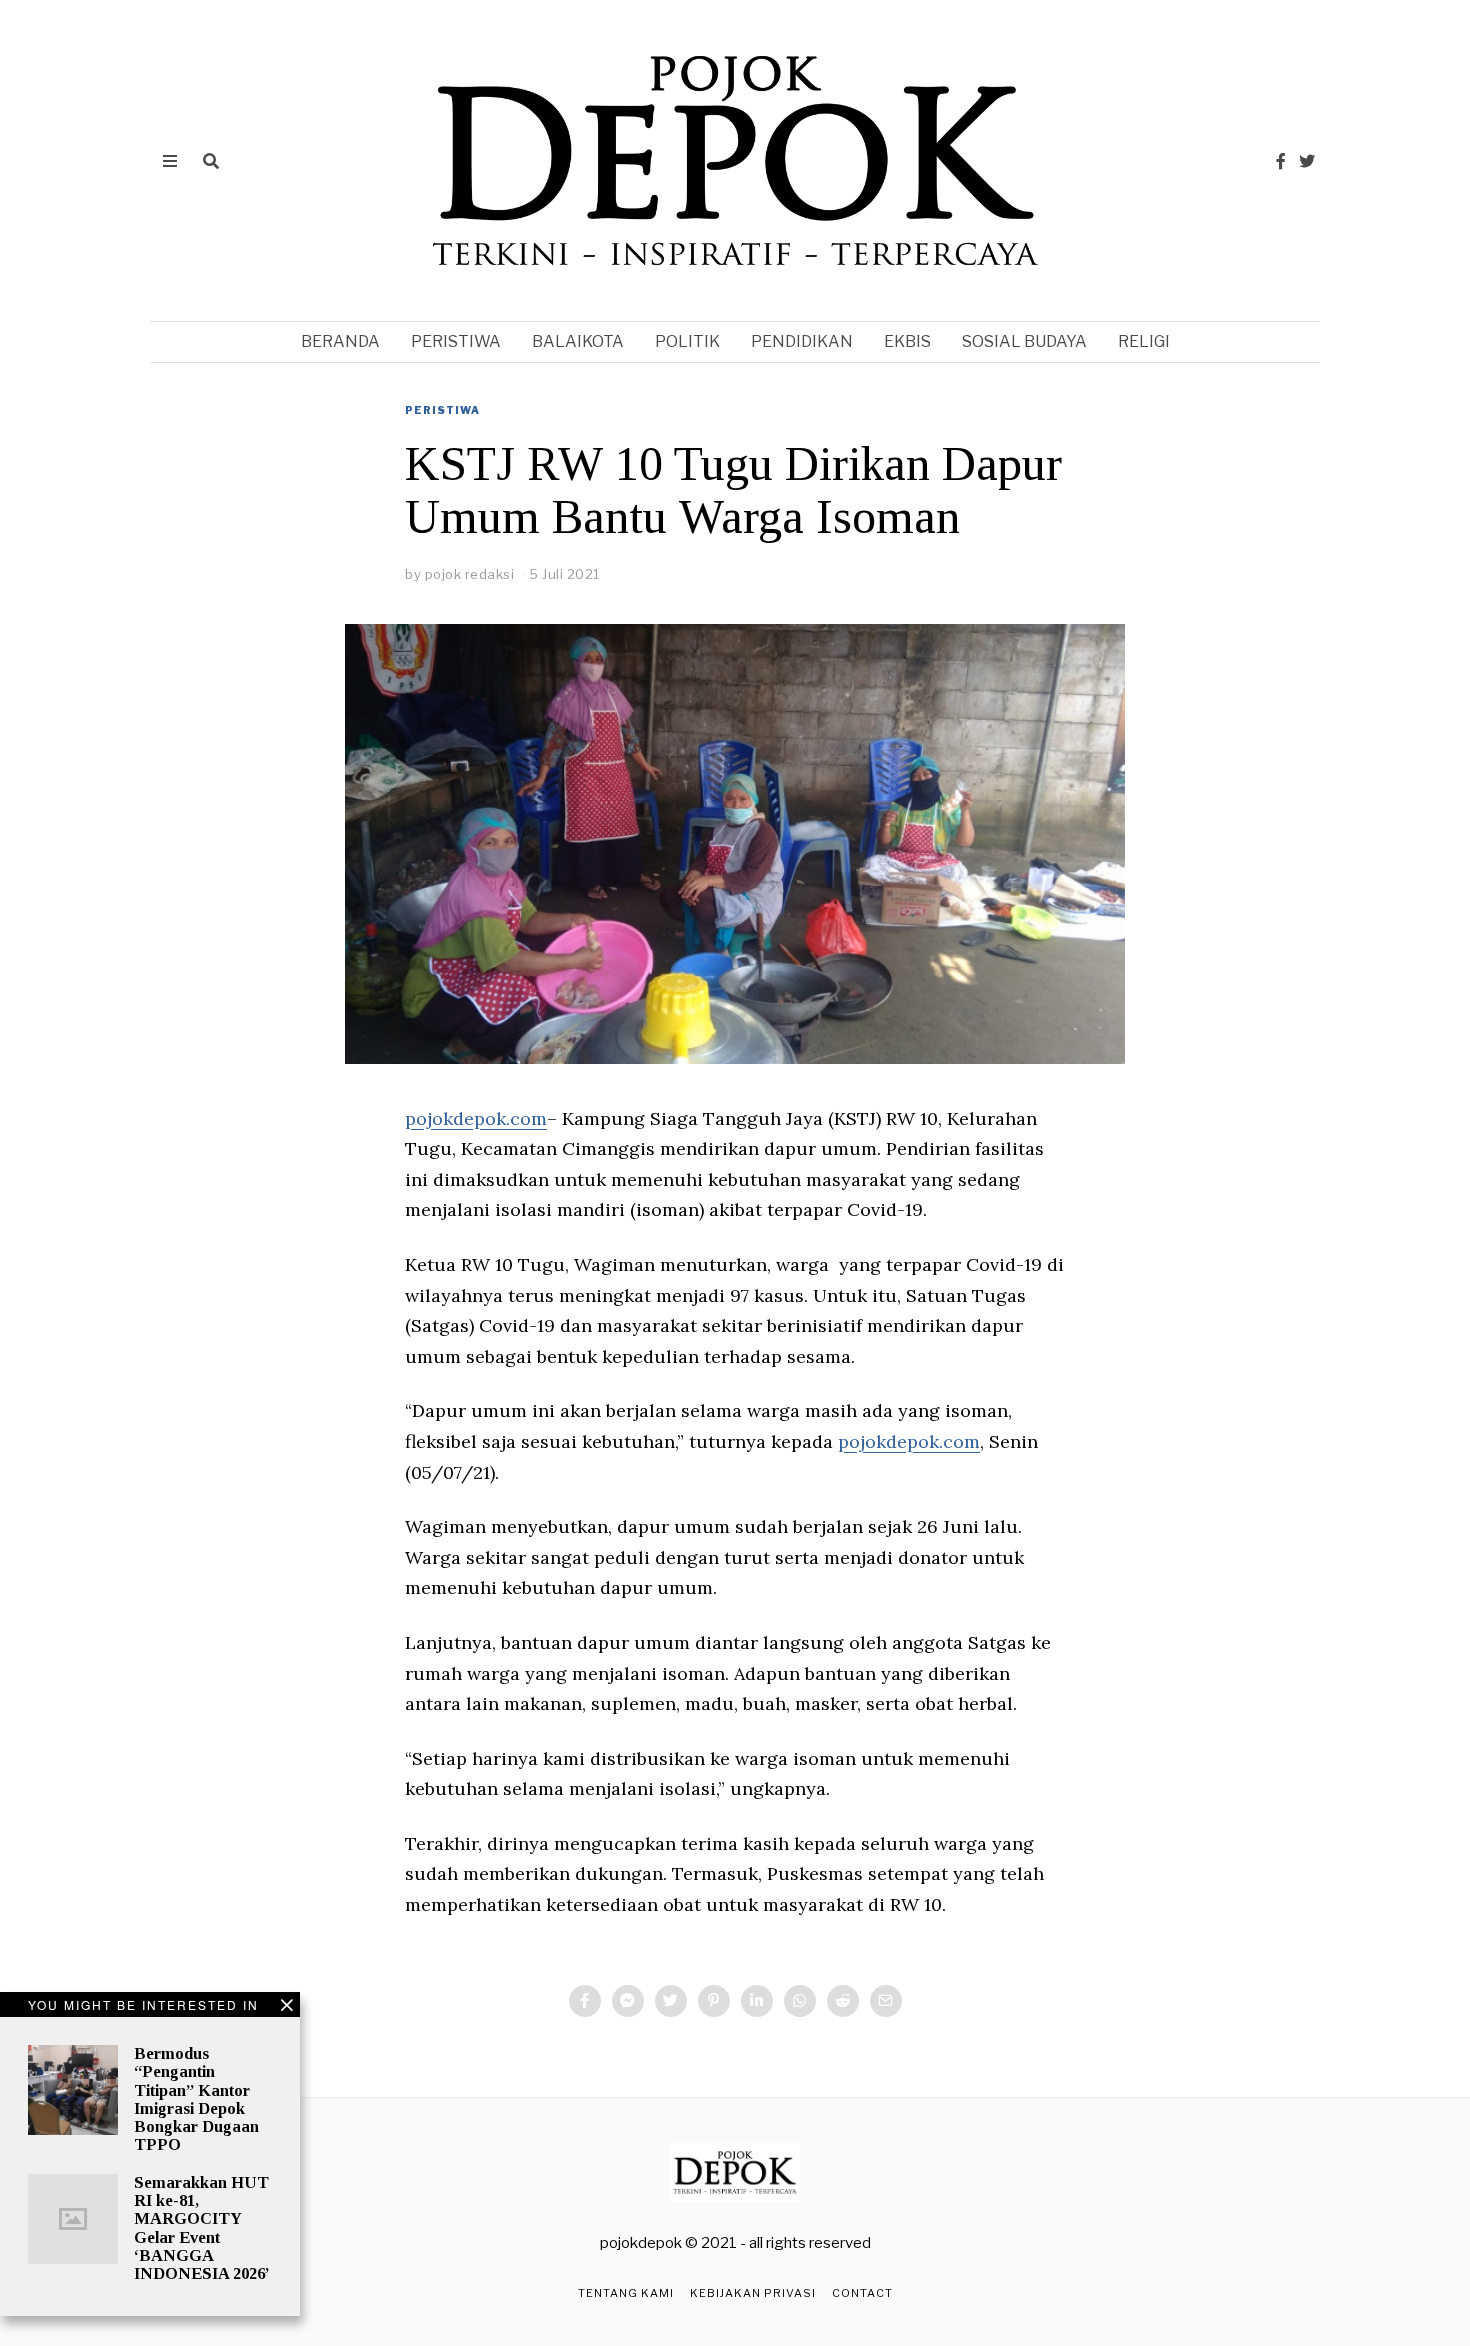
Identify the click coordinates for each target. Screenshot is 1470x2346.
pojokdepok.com (476, 1118)
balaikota (578, 341)
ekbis (907, 341)
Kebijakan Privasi (753, 2293)
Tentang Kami (626, 2293)
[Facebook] (1281, 161)
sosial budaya (1024, 341)
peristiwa (456, 341)
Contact (862, 2293)
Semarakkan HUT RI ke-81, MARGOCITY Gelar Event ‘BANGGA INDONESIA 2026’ (202, 2228)
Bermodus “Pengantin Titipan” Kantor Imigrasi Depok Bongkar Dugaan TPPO (196, 2099)
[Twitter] (1307, 161)
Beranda (340, 341)
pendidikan (802, 341)
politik (687, 341)
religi (1144, 341)
